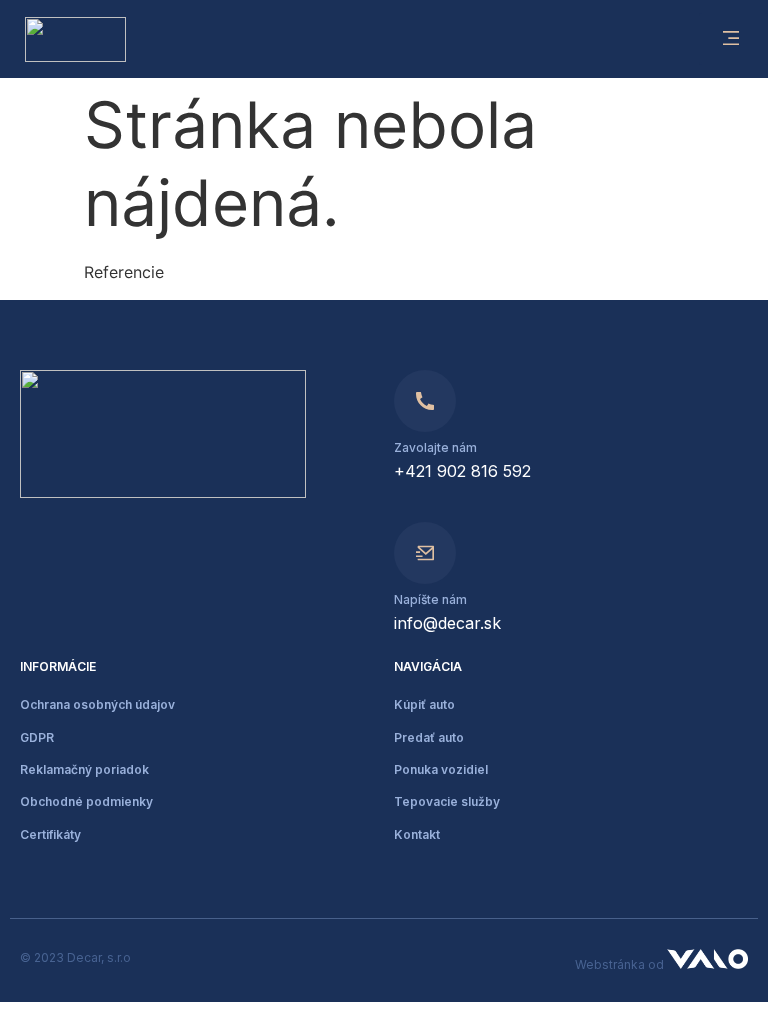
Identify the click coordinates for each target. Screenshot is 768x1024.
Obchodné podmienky (86, 801)
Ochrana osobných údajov (97, 704)
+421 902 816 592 (462, 471)
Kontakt (417, 834)
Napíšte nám (430, 599)
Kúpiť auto (424, 704)
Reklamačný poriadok (84, 769)
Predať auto (429, 737)
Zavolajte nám (435, 447)
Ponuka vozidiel (441, 769)
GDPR (37, 737)
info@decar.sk (447, 623)
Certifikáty (50, 834)
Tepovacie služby (447, 801)
